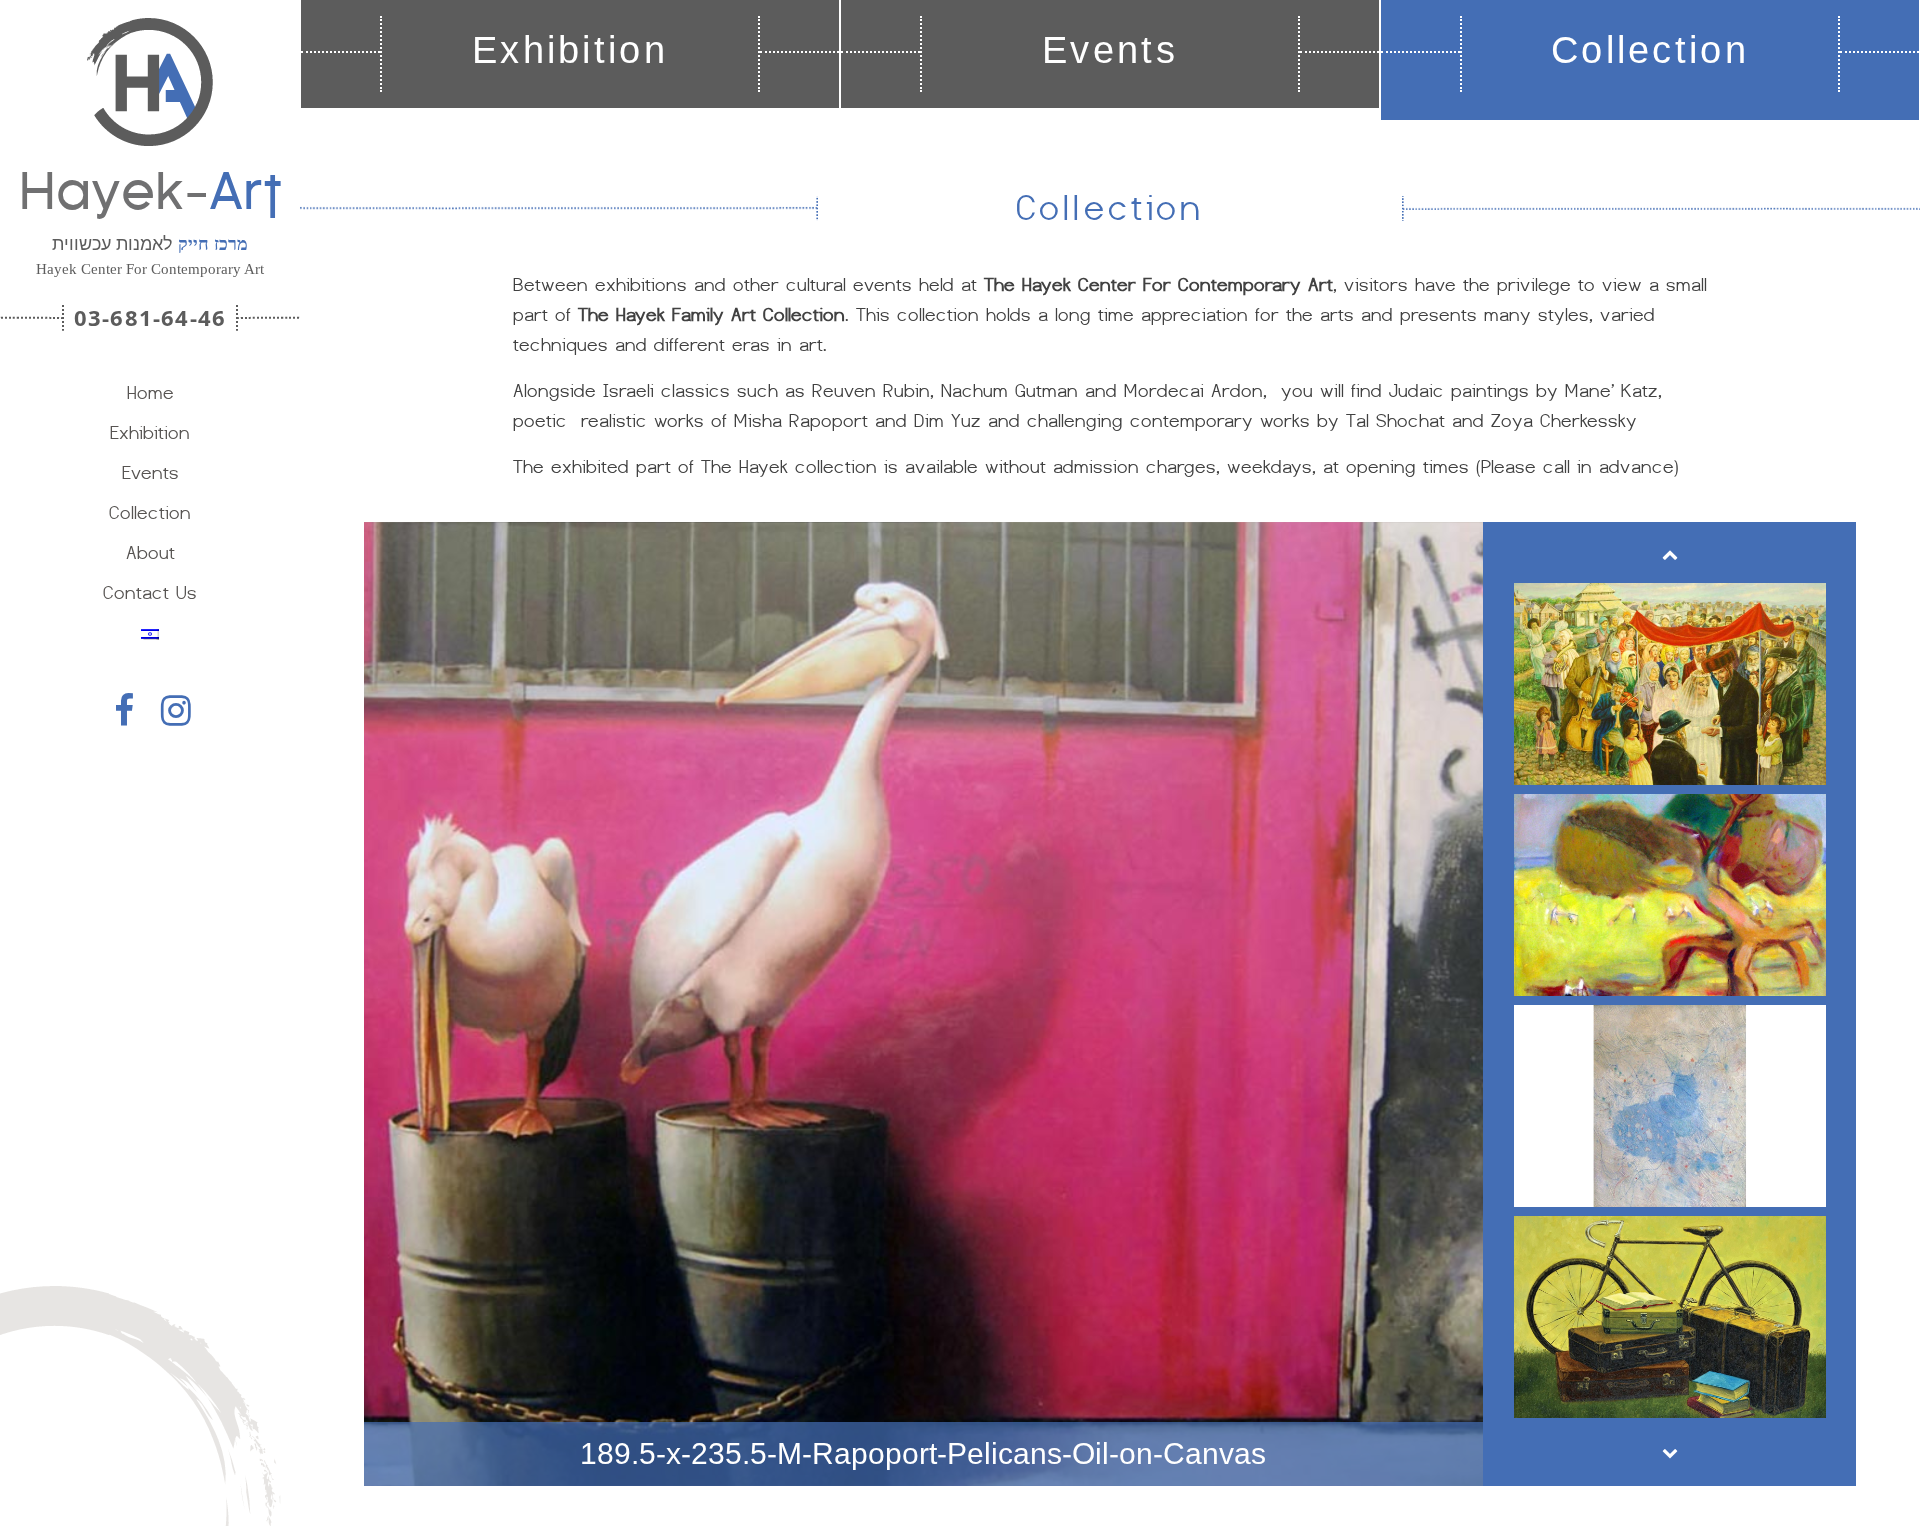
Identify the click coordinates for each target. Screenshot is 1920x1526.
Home (150, 392)
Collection (150, 512)
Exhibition (150, 432)
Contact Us (150, 592)
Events (150, 472)
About (150, 552)
